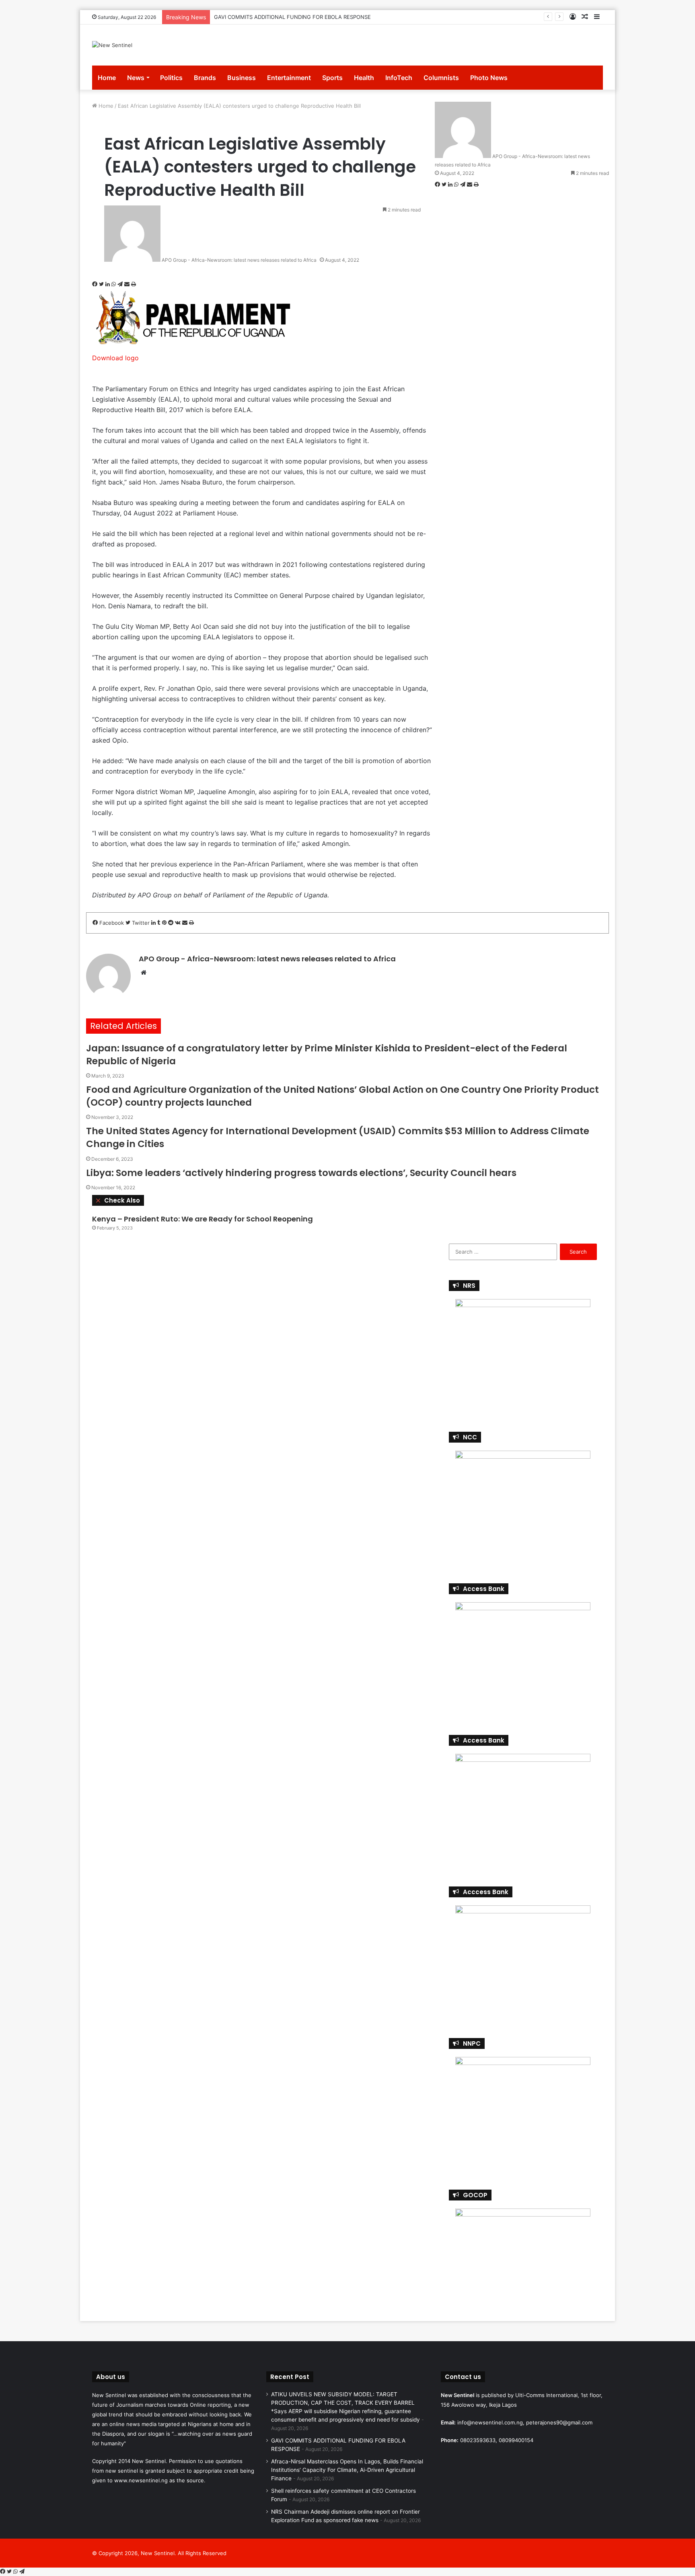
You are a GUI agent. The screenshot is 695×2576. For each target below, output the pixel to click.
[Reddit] (172, 923)
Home (107, 78)
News (136, 78)
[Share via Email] (128, 284)
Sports (332, 78)
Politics (171, 78)
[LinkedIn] (108, 284)
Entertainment (289, 78)
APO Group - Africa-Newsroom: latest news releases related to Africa (239, 260)
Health (364, 78)
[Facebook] (96, 284)
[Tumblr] (160, 923)
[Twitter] (102, 284)
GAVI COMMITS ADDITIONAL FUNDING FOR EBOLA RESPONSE (292, 17)
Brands (205, 78)
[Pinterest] (165, 923)
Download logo (115, 358)
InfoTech (399, 78)
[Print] (134, 284)
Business (242, 78)
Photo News (489, 78)
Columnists (441, 78)
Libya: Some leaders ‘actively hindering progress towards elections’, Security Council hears (301, 1173)
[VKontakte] (179, 923)
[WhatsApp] (114, 284)
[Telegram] (121, 284)
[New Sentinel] (112, 45)
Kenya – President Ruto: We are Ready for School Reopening (203, 1219)
